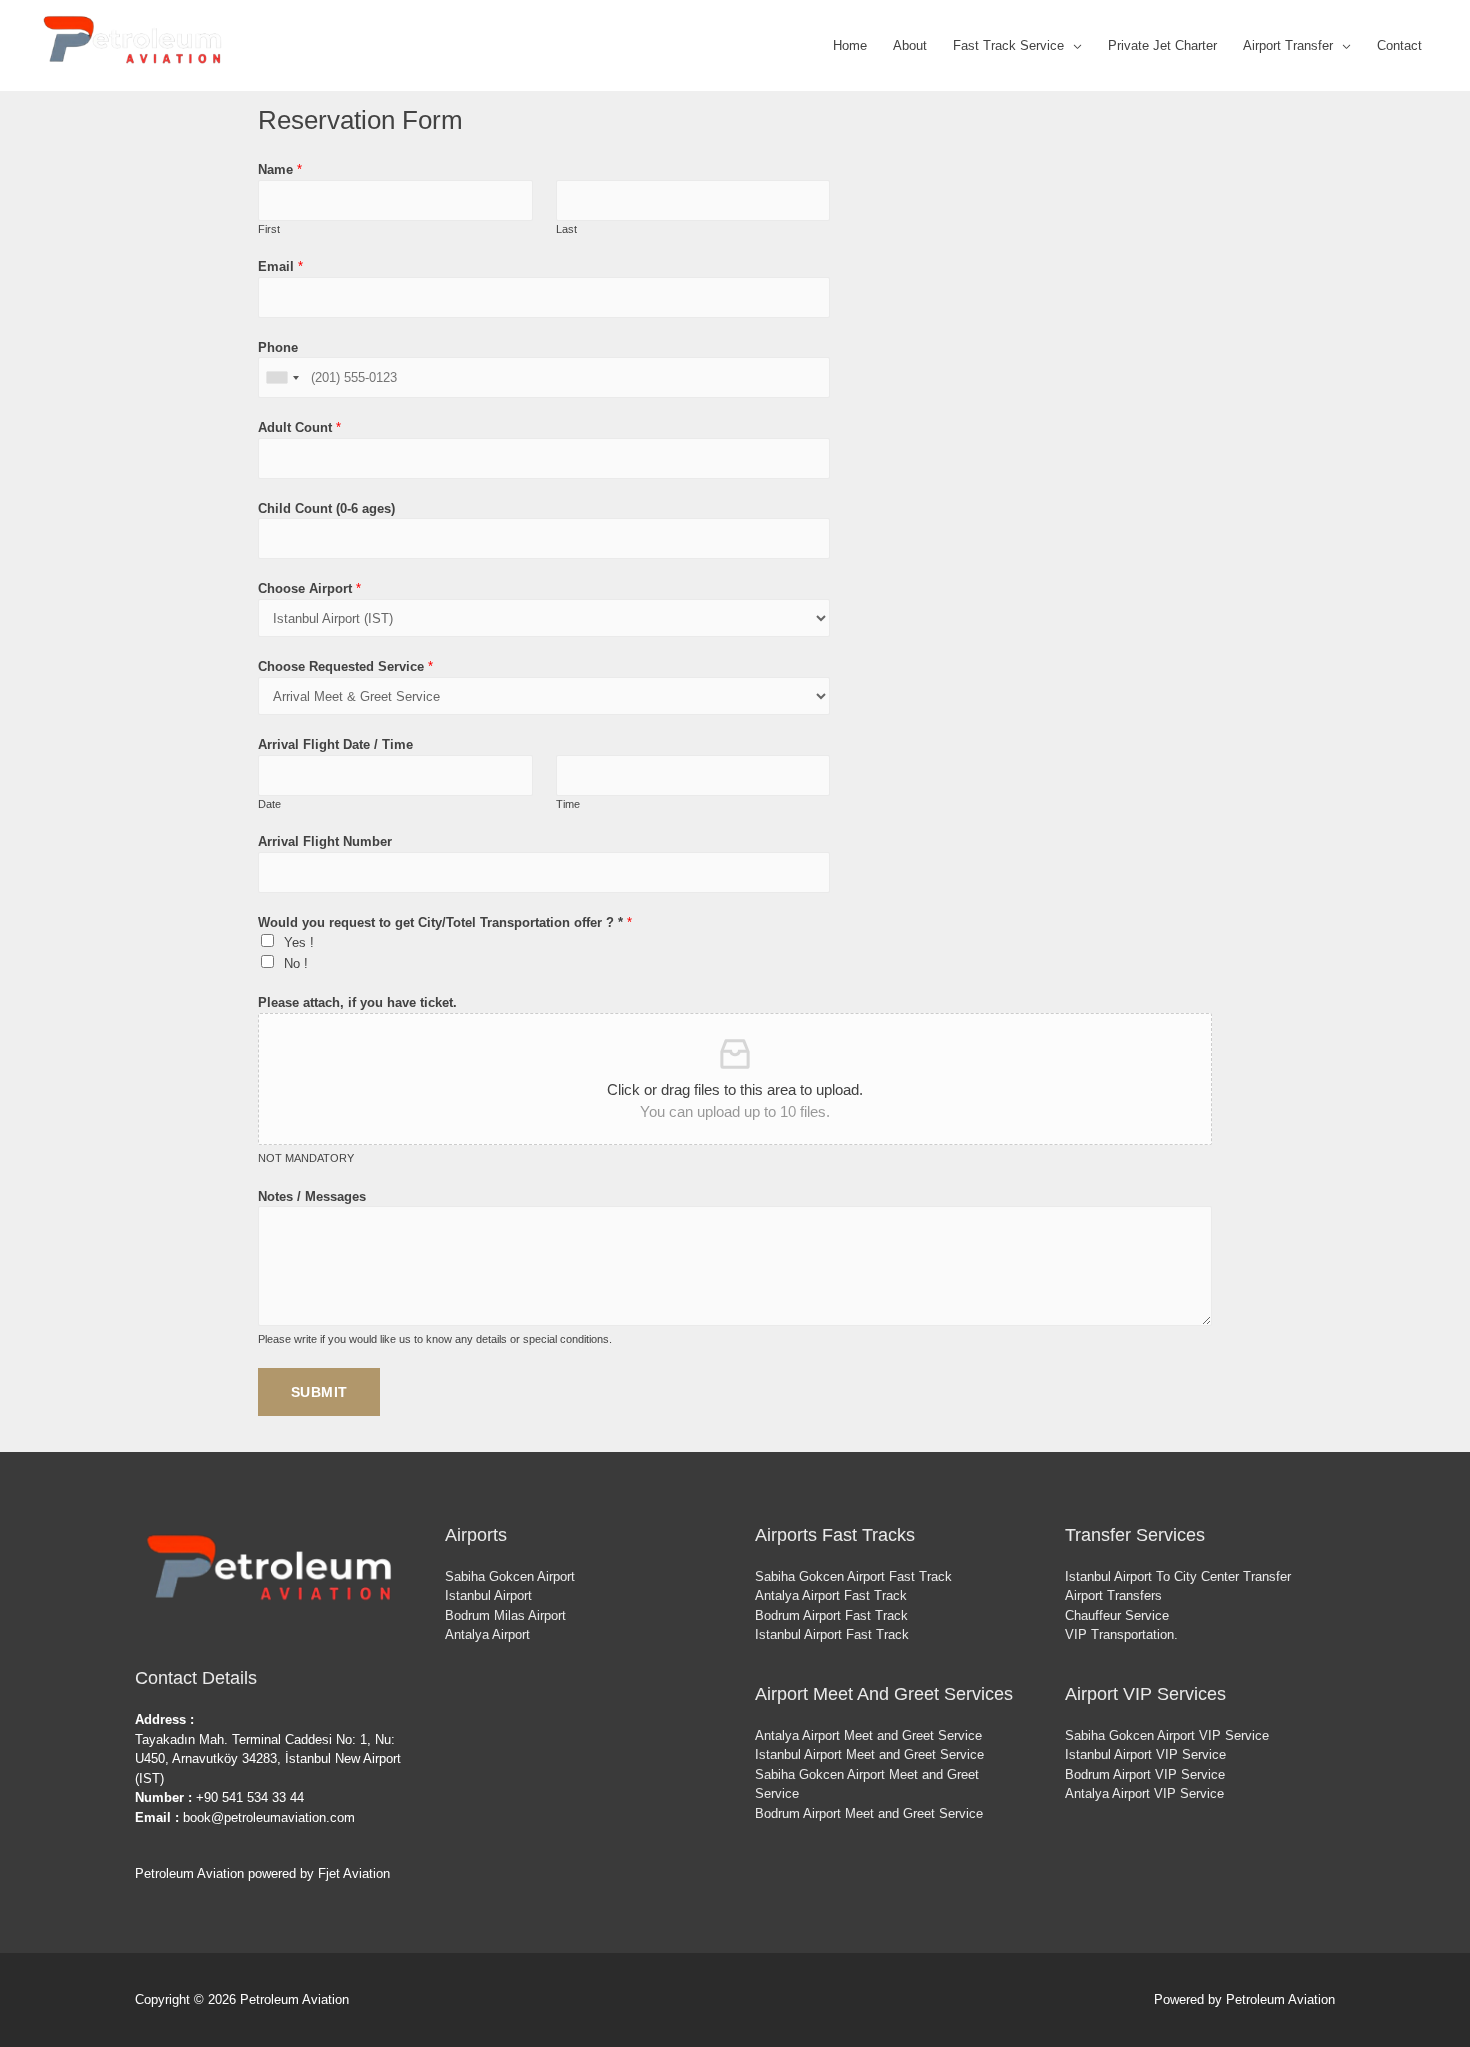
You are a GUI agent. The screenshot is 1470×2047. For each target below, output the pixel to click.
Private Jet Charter (1162, 45)
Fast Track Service (1008, 45)
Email (280, 266)
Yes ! (299, 942)
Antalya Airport (487, 1634)
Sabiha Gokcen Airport (510, 1576)
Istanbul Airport (488, 1595)
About (910, 45)
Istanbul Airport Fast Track (832, 1634)
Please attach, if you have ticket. (357, 1002)
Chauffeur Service (1117, 1615)
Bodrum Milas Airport (505, 1615)
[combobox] (282, 377)
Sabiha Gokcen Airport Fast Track (853, 1576)
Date (269, 804)
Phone (278, 347)
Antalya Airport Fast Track (831, 1595)
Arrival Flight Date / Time (335, 744)
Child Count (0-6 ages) (326, 508)
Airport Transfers (1113, 1595)
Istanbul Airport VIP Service (1145, 1754)
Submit (319, 1392)
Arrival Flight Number (325, 841)
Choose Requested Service (345, 666)
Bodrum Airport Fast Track (831, 1615)
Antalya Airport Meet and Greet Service (868, 1735)
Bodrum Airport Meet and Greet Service (869, 1813)
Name (280, 169)
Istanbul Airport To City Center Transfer (1178, 1576)
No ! (296, 963)
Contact (1399, 45)
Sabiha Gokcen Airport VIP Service (1167, 1735)
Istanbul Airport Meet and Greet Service (869, 1754)
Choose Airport (309, 588)
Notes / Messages (312, 1196)
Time (568, 804)
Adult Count (299, 427)
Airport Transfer (1288, 45)
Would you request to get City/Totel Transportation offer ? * (445, 922)
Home (850, 45)
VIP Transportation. (1121, 1634)
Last (566, 229)
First (269, 229)
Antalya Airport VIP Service (1144, 1793)
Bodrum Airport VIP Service (1145, 1774)
